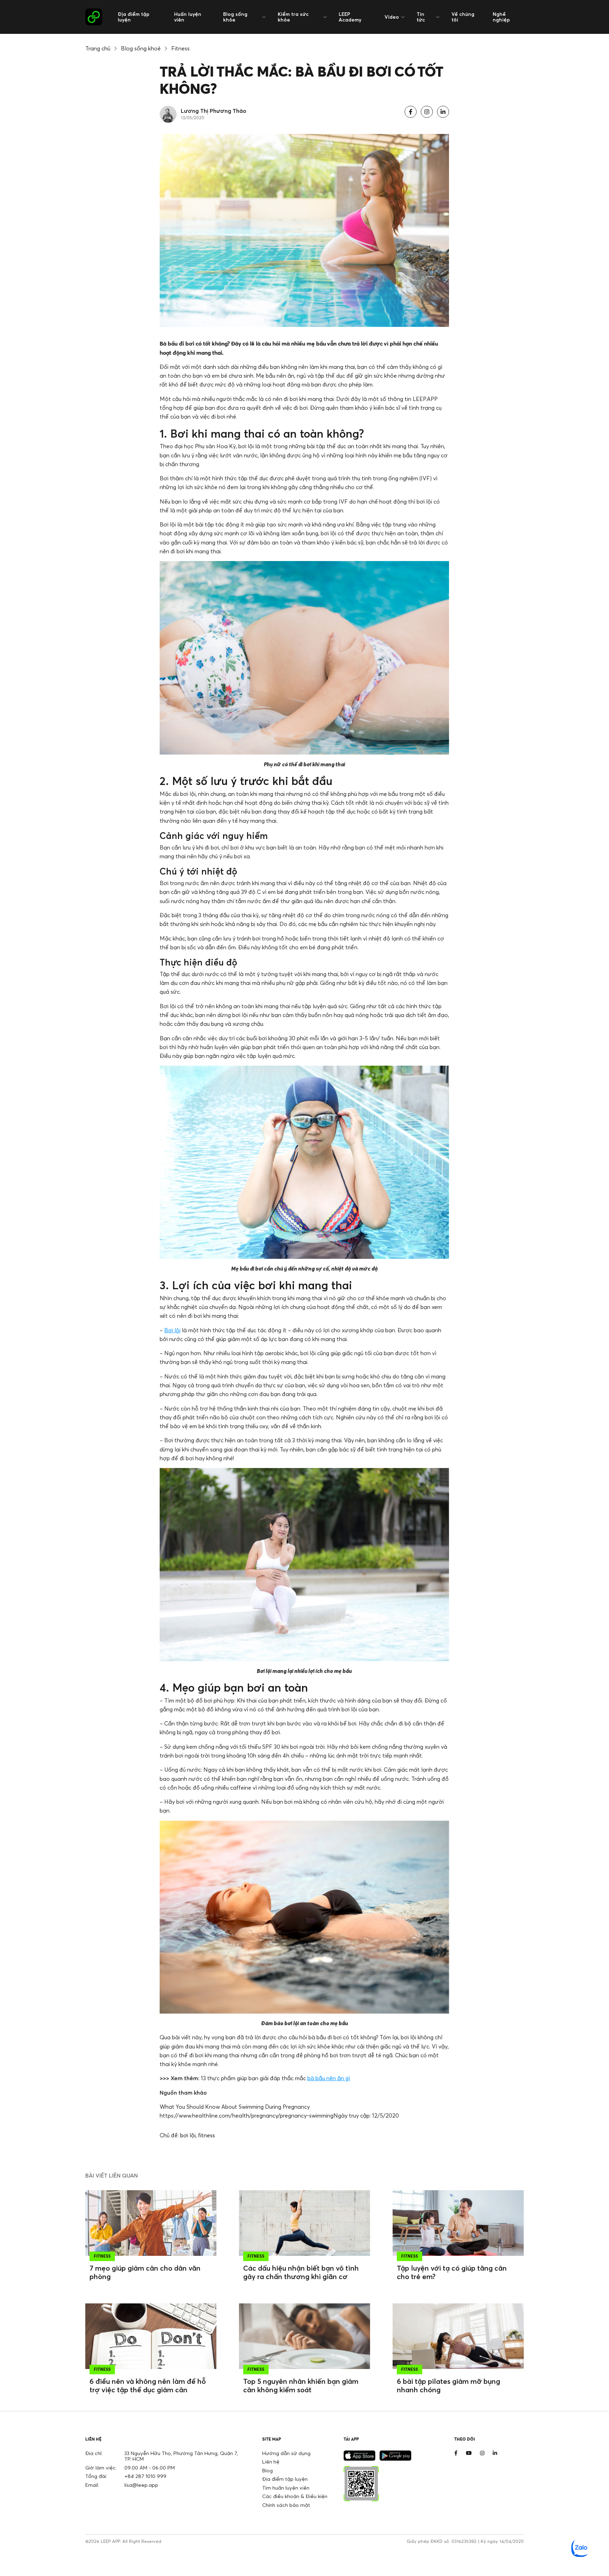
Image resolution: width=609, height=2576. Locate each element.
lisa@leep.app (141, 2485)
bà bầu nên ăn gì (329, 2078)
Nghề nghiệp (501, 17)
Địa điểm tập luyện (134, 17)
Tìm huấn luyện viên (286, 2488)
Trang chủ (98, 48)
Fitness (180, 48)
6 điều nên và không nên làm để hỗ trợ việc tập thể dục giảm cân (148, 2385)
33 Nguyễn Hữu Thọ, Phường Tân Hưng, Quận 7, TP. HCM (181, 2456)
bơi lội (188, 2135)
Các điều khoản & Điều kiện (295, 2496)
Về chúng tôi (463, 17)
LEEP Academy (350, 17)
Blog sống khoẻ (141, 48)
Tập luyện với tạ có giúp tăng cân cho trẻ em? (452, 2272)
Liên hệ (271, 2462)
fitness (207, 2135)
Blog (267, 2470)
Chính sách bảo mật (286, 2505)
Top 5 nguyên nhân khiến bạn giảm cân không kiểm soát (301, 2385)
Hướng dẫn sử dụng (286, 2453)
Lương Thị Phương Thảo (214, 111)
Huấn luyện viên (188, 17)
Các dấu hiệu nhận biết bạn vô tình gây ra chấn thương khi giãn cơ (301, 2272)
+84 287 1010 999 (145, 2476)
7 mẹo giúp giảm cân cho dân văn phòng (145, 2272)
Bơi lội (172, 1330)
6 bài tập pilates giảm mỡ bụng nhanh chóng (448, 2385)
